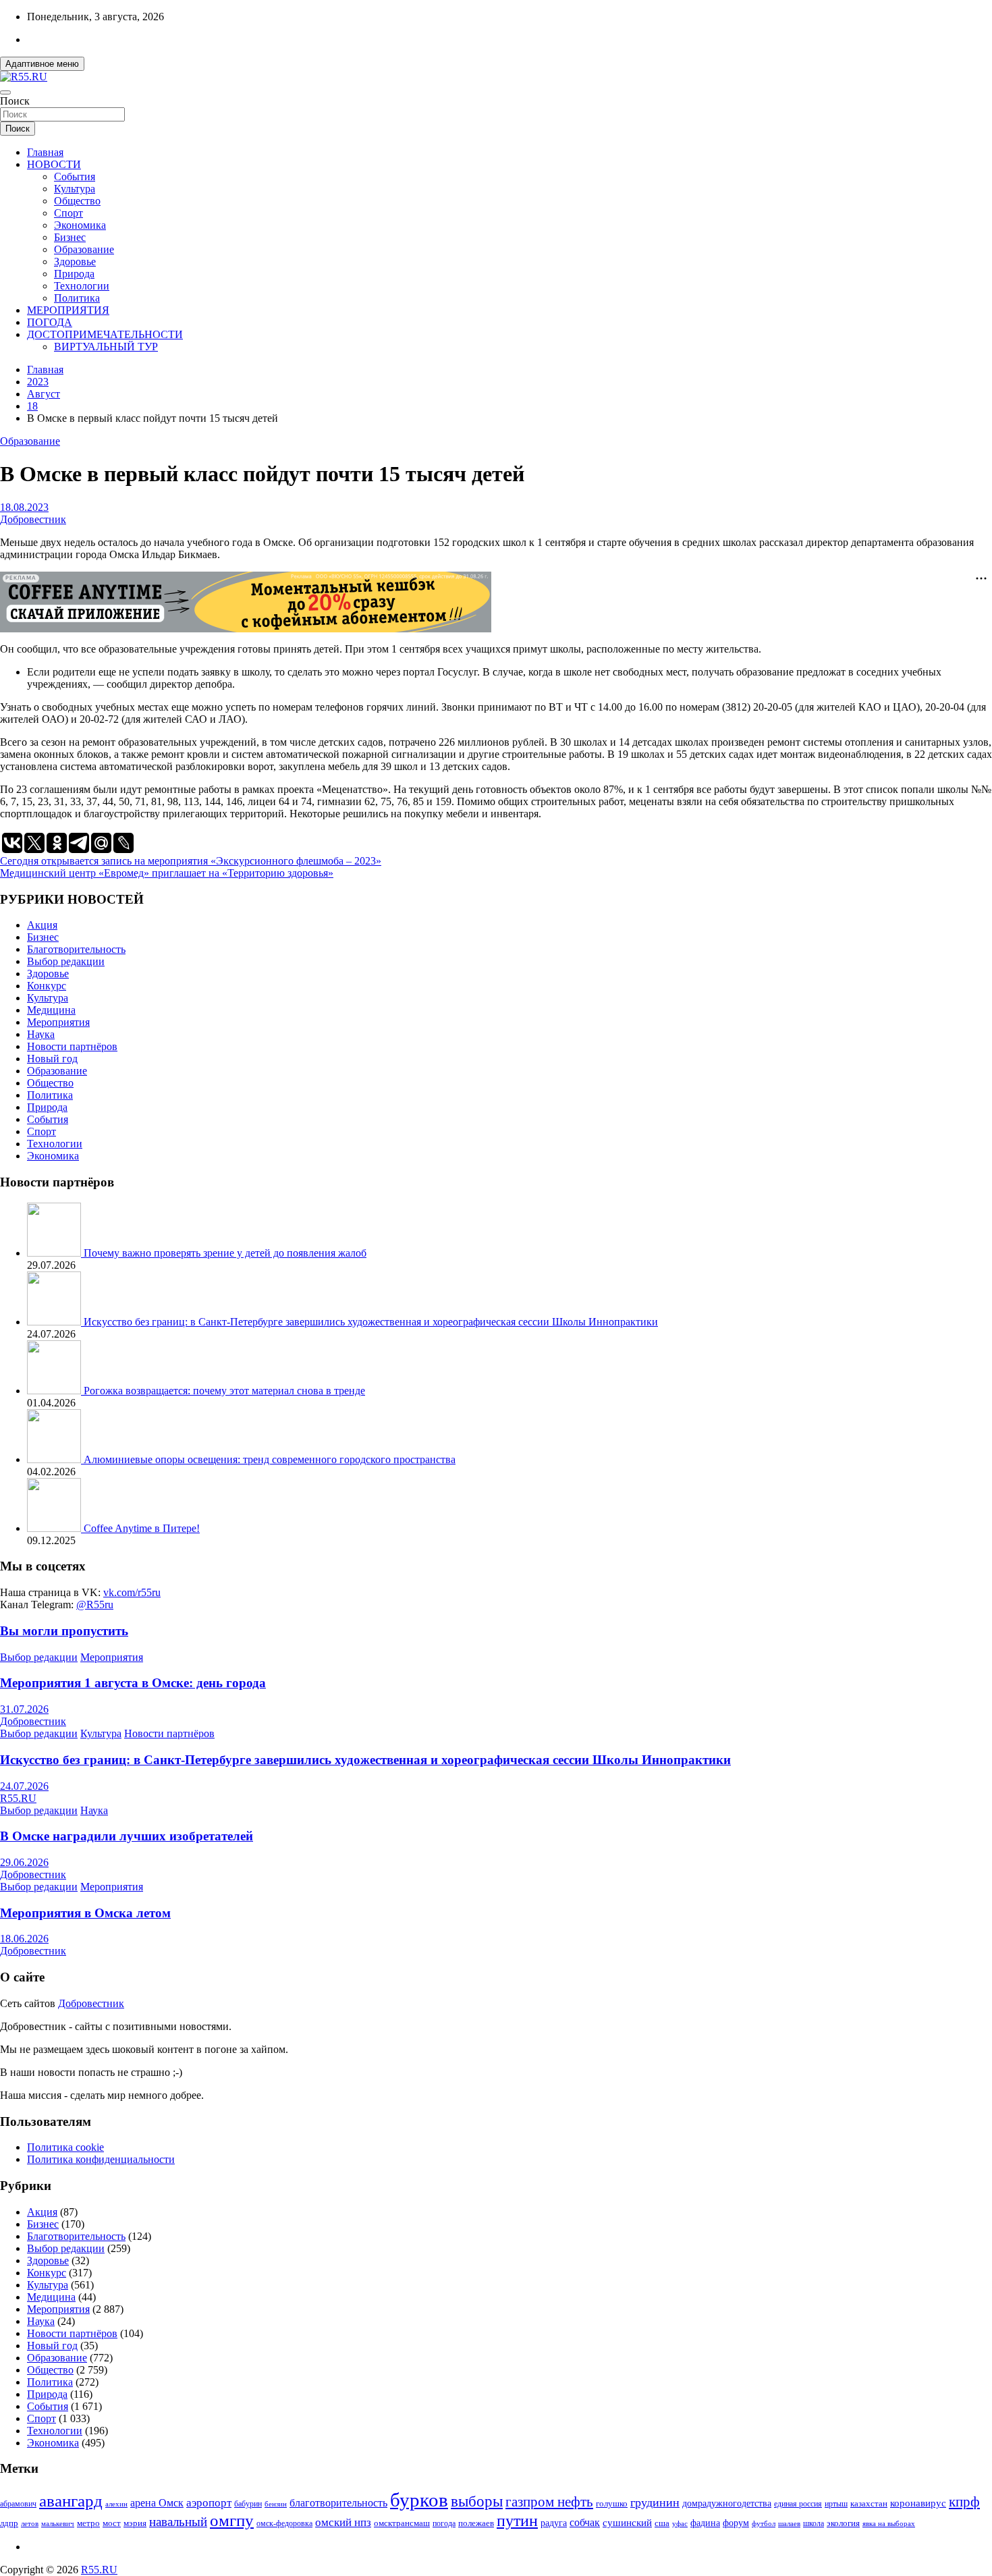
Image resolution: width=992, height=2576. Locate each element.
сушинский (627, 2522)
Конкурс (47, 986)
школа (814, 2524)
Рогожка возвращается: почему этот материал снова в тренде (224, 1391)
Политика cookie (65, 2147)
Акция (42, 925)
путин (517, 2521)
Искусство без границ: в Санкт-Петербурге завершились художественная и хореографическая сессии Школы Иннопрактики (371, 1322)
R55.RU (18, 1798)
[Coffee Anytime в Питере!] (55, 1528)
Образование (84, 249)
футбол (764, 2523)
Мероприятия (58, 1022)
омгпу (232, 2520)
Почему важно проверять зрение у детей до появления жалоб (225, 1253)
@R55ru (95, 1605)
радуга (554, 2523)
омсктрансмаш (402, 2523)
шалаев (789, 2523)
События (75, 176)
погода (444, 2524)
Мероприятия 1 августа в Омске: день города (133, 1683)
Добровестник (33, 519)
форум (736, 2523)
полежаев (476, 2523)
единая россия (798, 2504)
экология (843, 2523)
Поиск (15, 101)
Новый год (52, 1059)
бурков (419, 2500)
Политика (77, 298)
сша (662, 2523)
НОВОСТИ (54, 164)
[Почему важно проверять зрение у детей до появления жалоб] (55, 1253)
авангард (71, 2501)
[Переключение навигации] (5, 92)
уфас (680, 2523)
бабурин (248, 2504)
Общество (77, 201)
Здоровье (75, 262)
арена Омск (157, 2503)
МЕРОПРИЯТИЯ (68, 310)
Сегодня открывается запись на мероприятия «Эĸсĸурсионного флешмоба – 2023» (191, 861)
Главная (45, 152)
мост (112, 2523)
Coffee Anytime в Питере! (142, 1528)
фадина (705, 2523)
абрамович (18, 2504)
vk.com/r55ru (132, 1592)
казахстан (869, 2503)
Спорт (68, 213)
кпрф (964, 2502)
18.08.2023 (24, 507)
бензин (276, 2504)
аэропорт (209, 2503)
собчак (585, 2523)
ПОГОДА (50, 322)
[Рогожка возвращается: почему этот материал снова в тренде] (55, 1391)
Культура (75, 189)
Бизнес (70, 237)
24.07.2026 (24, 1786)
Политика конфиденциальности (101, 2159)
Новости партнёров (72, 1046)
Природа (74, 274)
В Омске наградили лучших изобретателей (127, 1836)
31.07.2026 (24, 1709)
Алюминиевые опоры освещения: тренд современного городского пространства (270, 1459)
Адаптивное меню (42, 64)
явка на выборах (889, 2523)
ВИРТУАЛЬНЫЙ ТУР (106, 347)
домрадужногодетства (727, 2503)
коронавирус (918, 2503)
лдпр (9, 2523)
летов (30, 2524)
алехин (116, 2504)
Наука (41, 1034)
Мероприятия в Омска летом (85, 1913)
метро (88, 2523)
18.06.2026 (24, 1939)
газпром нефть (549, 2502)
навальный (178, 2522)
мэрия (135, 2523)
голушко (612, 2503)
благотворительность (338, 2503)
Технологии (82, 286)
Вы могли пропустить (64, 1631)
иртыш (836, 2504)
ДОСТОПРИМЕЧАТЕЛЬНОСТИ (105, 334)
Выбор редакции (66, 961)
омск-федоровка (284, 2523)
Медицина (51, 1010)
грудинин (655, 2502)
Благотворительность (76, 949)
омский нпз (343, 2522)
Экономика (80, 225)
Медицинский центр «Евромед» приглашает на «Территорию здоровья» (167, 873)
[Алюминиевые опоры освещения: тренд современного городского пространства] (55, 1459)
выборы (477, 2501)
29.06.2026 (24, 1862)
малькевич (58, 2523)
